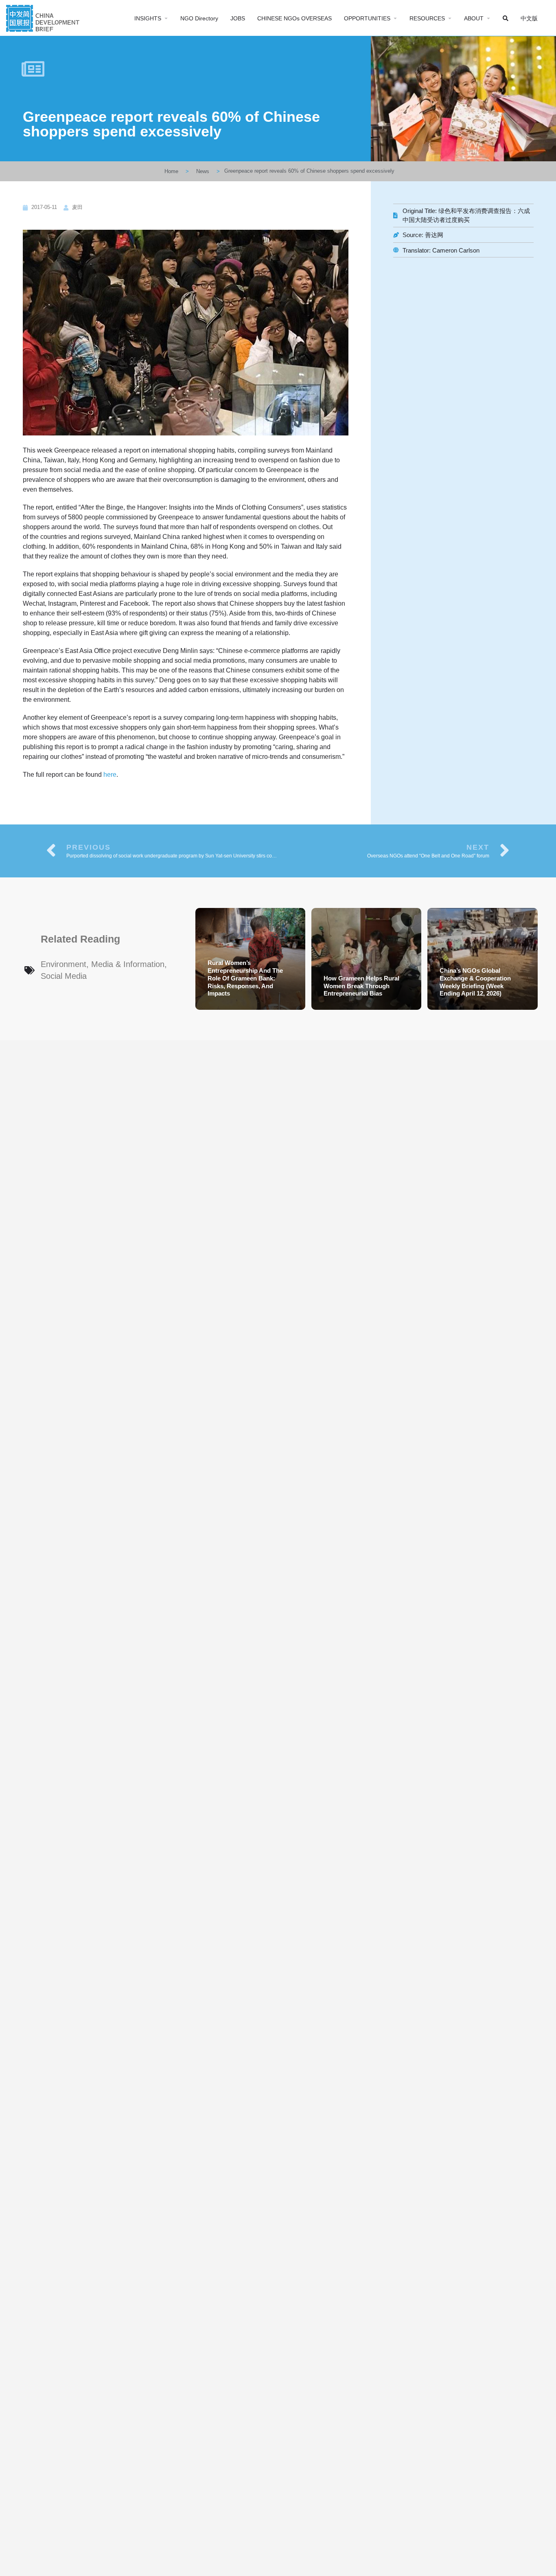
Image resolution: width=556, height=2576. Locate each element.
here (110, 775)
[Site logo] (44, 17)
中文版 (529, 18)
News (203, 171)
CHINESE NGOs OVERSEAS (294, 18)
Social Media (64, 976)
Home (171, 171)
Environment (63, 964)
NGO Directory (199, 18)
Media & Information (128, 964)
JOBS (238, 18)
